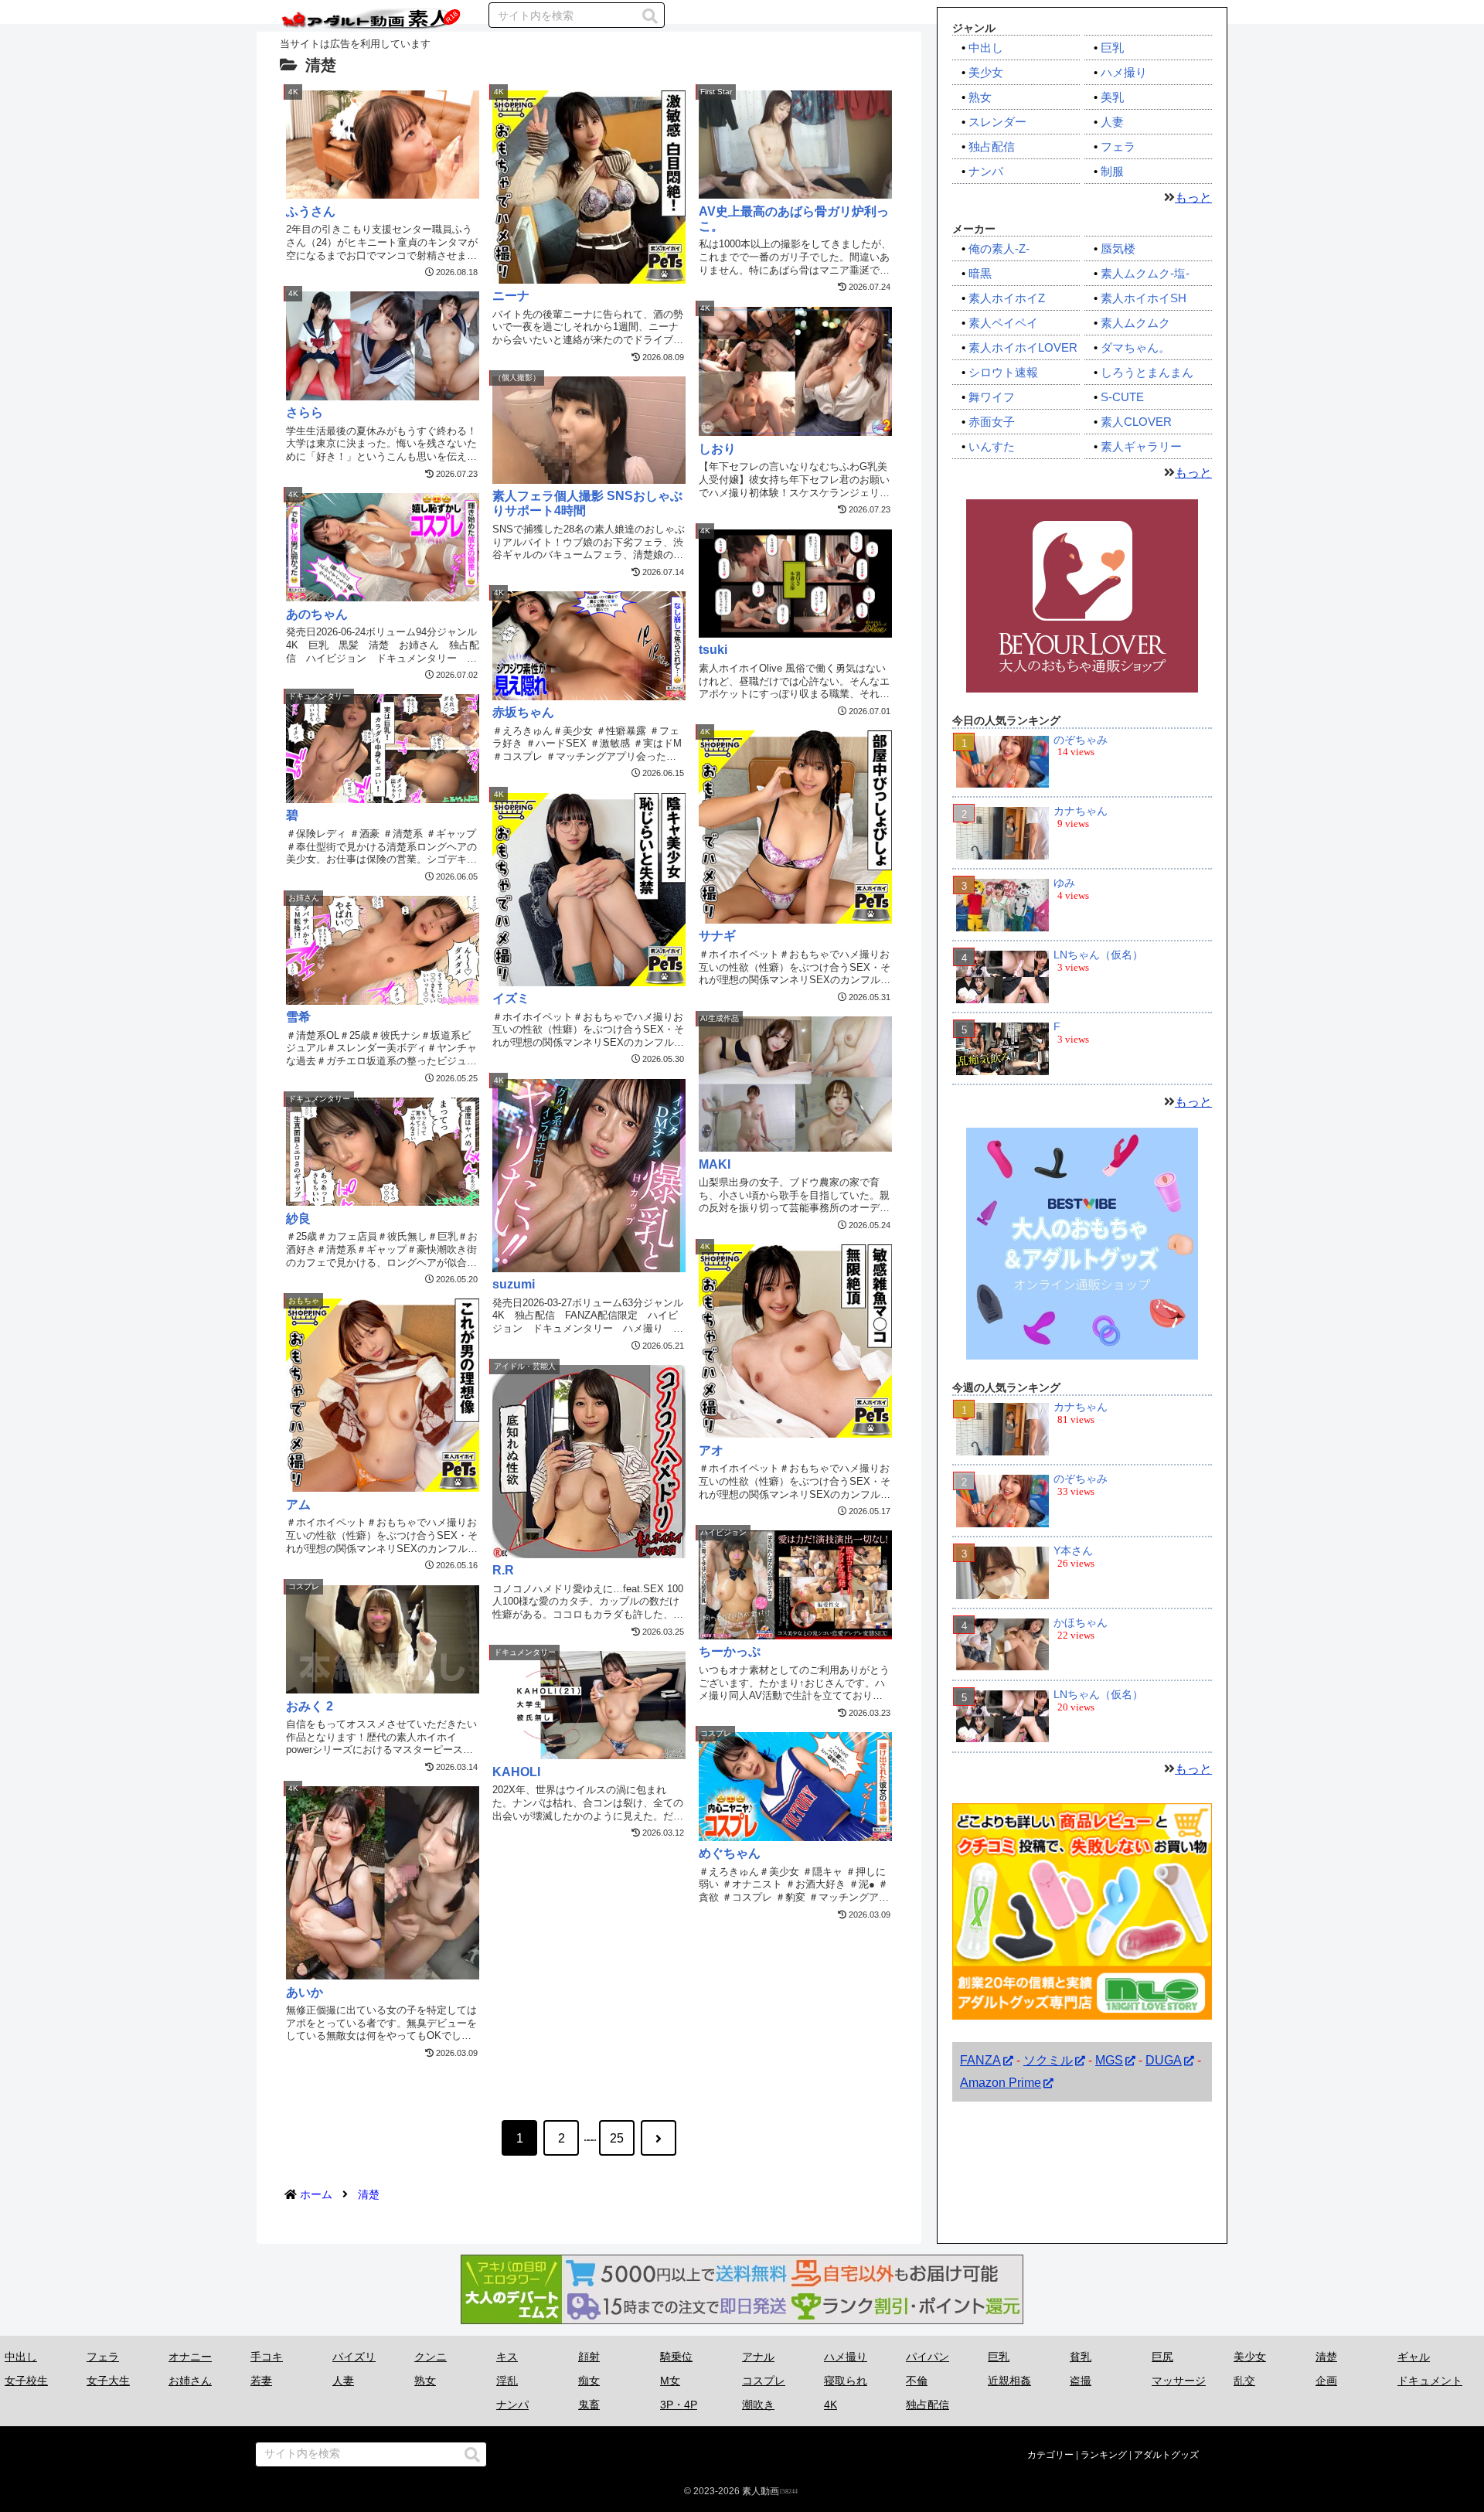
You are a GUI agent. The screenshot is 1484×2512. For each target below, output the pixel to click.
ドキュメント (1430, 2381)
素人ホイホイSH (1144, 298)
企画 (1326, 2381)
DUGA (1164, 2060)
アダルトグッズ (1166, 2455)
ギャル (1414, 2357)
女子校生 (26, 2381)
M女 (670, 2381)
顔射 (589, 2357)
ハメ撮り (1124, 72)
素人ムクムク (1135, 323)
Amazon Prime (1001, 2083)
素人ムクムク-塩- (1145, 273)
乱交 (1244, 2381)
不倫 (917, 2381)
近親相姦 (1009, 2381)
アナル (758, 2357)
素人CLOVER (1136, 422)
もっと (1193, 197)
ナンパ (986, 171)
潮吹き (758, 2405)
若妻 (261, 2381)
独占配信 (992, 146)
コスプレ (764, 2381)
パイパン (927, 2357)
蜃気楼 (1118, 248)
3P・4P (679, 2405)
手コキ (267, 2357)
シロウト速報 (1003, 372)
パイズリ (354, 2357)
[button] (650, 16)
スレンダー (997, 122)
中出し (986, 48)
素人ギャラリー (1141, 446)
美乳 (1112, 97)
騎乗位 (676, 2357)
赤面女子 (992, 422)
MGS (1109, 2060)
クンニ (431, 2357)
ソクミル (1048, 2060)
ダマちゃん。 (1135, 347)
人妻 (1112, 122)
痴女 (589, 2381)
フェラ (1118, 146)
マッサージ (1179, 2381)
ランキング (1104, 2455)
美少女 (986, 72)
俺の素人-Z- (999, 248)
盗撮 (1081, 2381)
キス (507, 2357)
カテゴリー (1050, 2455)
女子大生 (108, 2381)
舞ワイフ (992, 397)
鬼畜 (589, 2405)
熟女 (980, 97)
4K (830, 2405)
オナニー (190, 2357)
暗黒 (980, 273)
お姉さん (190, 2381)
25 (617, 2138)
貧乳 (1081, 2357)
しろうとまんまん (1147, 372)
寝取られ (846, 2381)
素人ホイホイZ (1007, 298)
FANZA (980, 2060)
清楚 (1326, 2357)
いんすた (992, 446)
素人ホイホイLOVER (1023, 347)
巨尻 (1162, 2357)
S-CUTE (1122, 397)
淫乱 (507, 2381)
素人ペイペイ (1003, 323)
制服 (1112, 171)
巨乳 (1112, 48)
